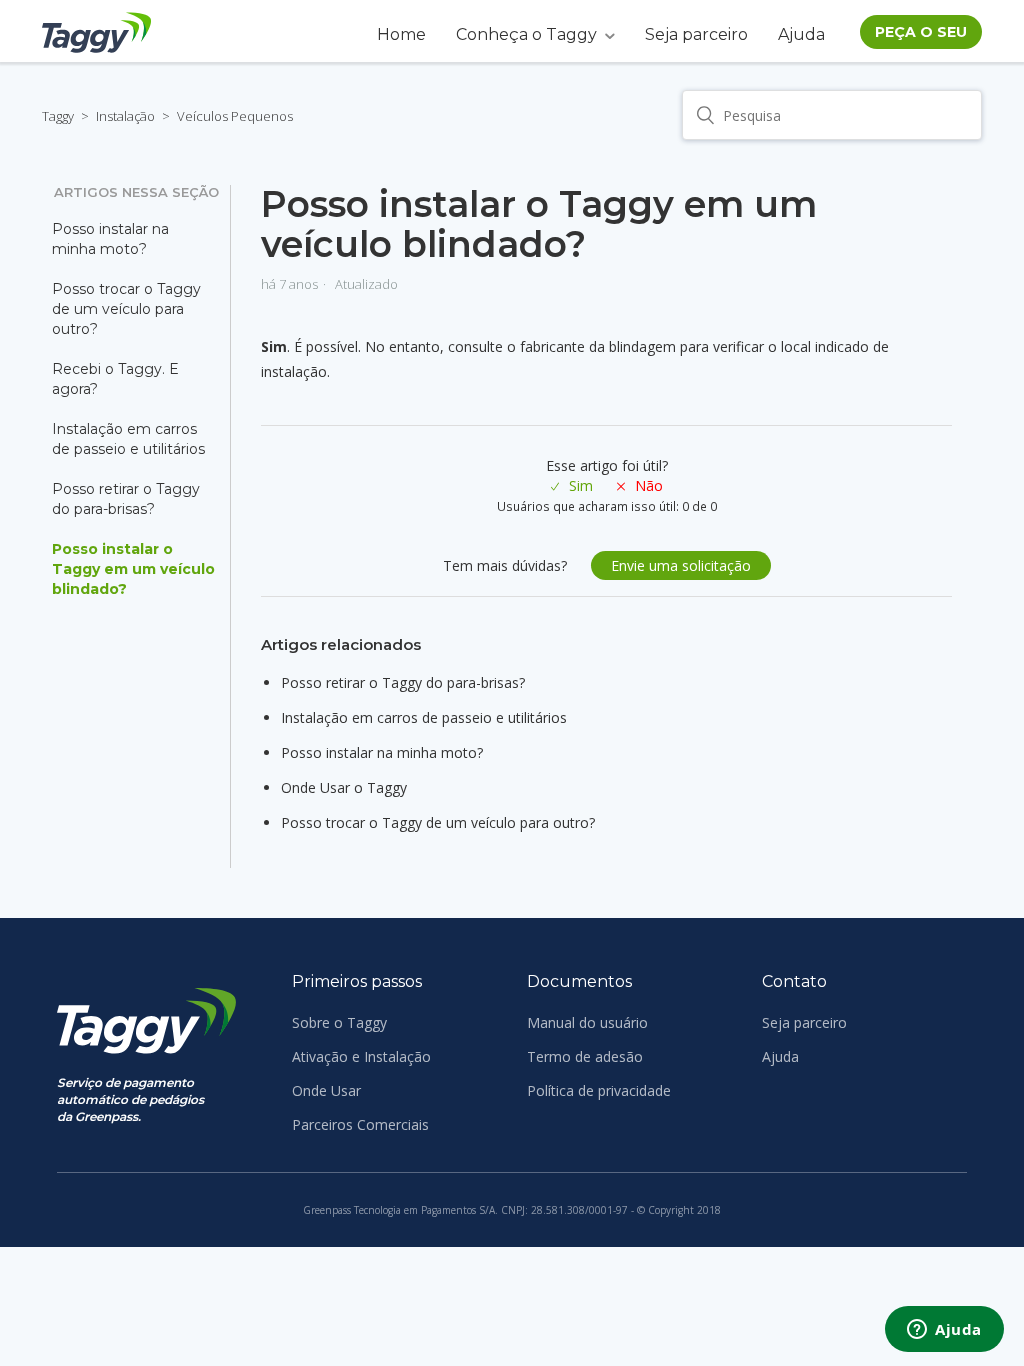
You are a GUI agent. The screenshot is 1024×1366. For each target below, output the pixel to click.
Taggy (58, 116)
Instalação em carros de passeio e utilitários (128, 439)
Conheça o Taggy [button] (526, 34)
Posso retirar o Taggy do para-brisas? (126, 499)
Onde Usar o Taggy (344, 787)
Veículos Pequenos (235, 116)
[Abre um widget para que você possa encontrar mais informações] (944, 1331)
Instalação (125, 116)
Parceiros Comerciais (360, 1124)
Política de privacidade (599, 1090)
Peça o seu (921, 32)
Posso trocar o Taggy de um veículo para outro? (126, 309)
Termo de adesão (585, 1056)
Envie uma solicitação (681, 565)
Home (401, 34)
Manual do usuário (587, 1022)
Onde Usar (326, 1090)
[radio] (572, 485)
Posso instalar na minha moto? (110, 239)
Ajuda (801, 34)
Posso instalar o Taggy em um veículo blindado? (133, 569)
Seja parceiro (696, 34)
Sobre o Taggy (339, 1022)
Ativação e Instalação (361, 1056)
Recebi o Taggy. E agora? (115, 379)
